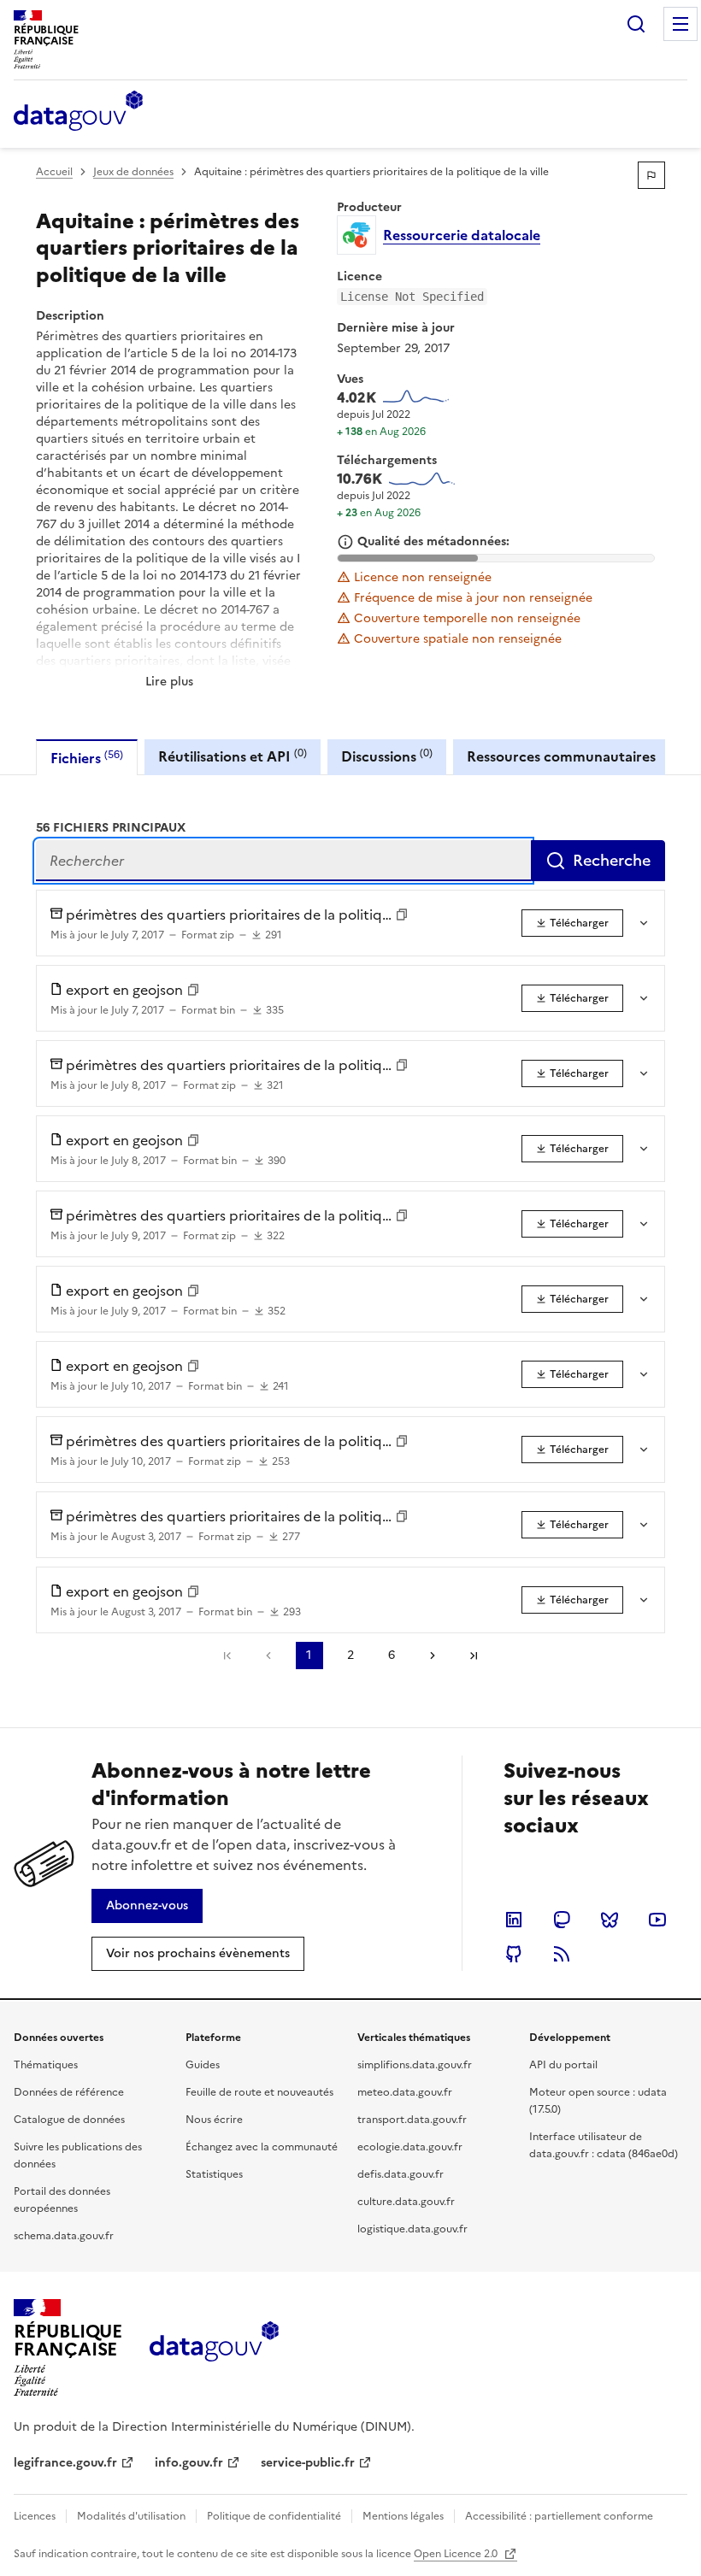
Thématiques (46, 2065)
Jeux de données (133, 172)
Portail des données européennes (62, 2200)
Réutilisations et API (233, 756)
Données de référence (69, 2092)
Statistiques (214, 2174)
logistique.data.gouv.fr (412, 2229)
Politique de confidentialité (274, 2516)
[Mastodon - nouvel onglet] (562, 1920)
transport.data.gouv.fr (412, 2120)
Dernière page (474, 1656)
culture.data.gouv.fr (406, 2202)
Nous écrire (214, 2120)
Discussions (387, 756)
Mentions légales (403, 2516)
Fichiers (87, 758)
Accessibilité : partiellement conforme (559, 2516)
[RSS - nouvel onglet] (562, 1954)
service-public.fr (308, 2463)
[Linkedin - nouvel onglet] (514, 1920)
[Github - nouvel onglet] (514, 1954)
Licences (35, 2516)
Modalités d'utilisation (131, 2516)
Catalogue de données (69, 2120)
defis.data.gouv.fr (401, 2174)
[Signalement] (651, 175)
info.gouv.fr (189, 2463)
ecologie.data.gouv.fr (410, 2147)
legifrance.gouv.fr (65, 2463)
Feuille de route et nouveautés (259, 2092)
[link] (572, 923)
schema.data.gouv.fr (64, 2236)
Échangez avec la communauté (262, 2147)
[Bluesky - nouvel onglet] (610, 1920)
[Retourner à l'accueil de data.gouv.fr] (78, 112)
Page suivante (433, 1656)
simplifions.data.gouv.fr (415, 2065)
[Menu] (680, 24)
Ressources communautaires (561, 756)
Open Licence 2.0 (457, 2554)
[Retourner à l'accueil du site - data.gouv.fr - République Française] (214, 2348)
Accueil (54, 172)
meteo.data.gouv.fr (405, 2092)
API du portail (563, 2065)
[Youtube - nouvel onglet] (657, 1920)
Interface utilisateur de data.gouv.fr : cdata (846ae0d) (604, 2145)
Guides (203, 2065)
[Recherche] (636, 24)
